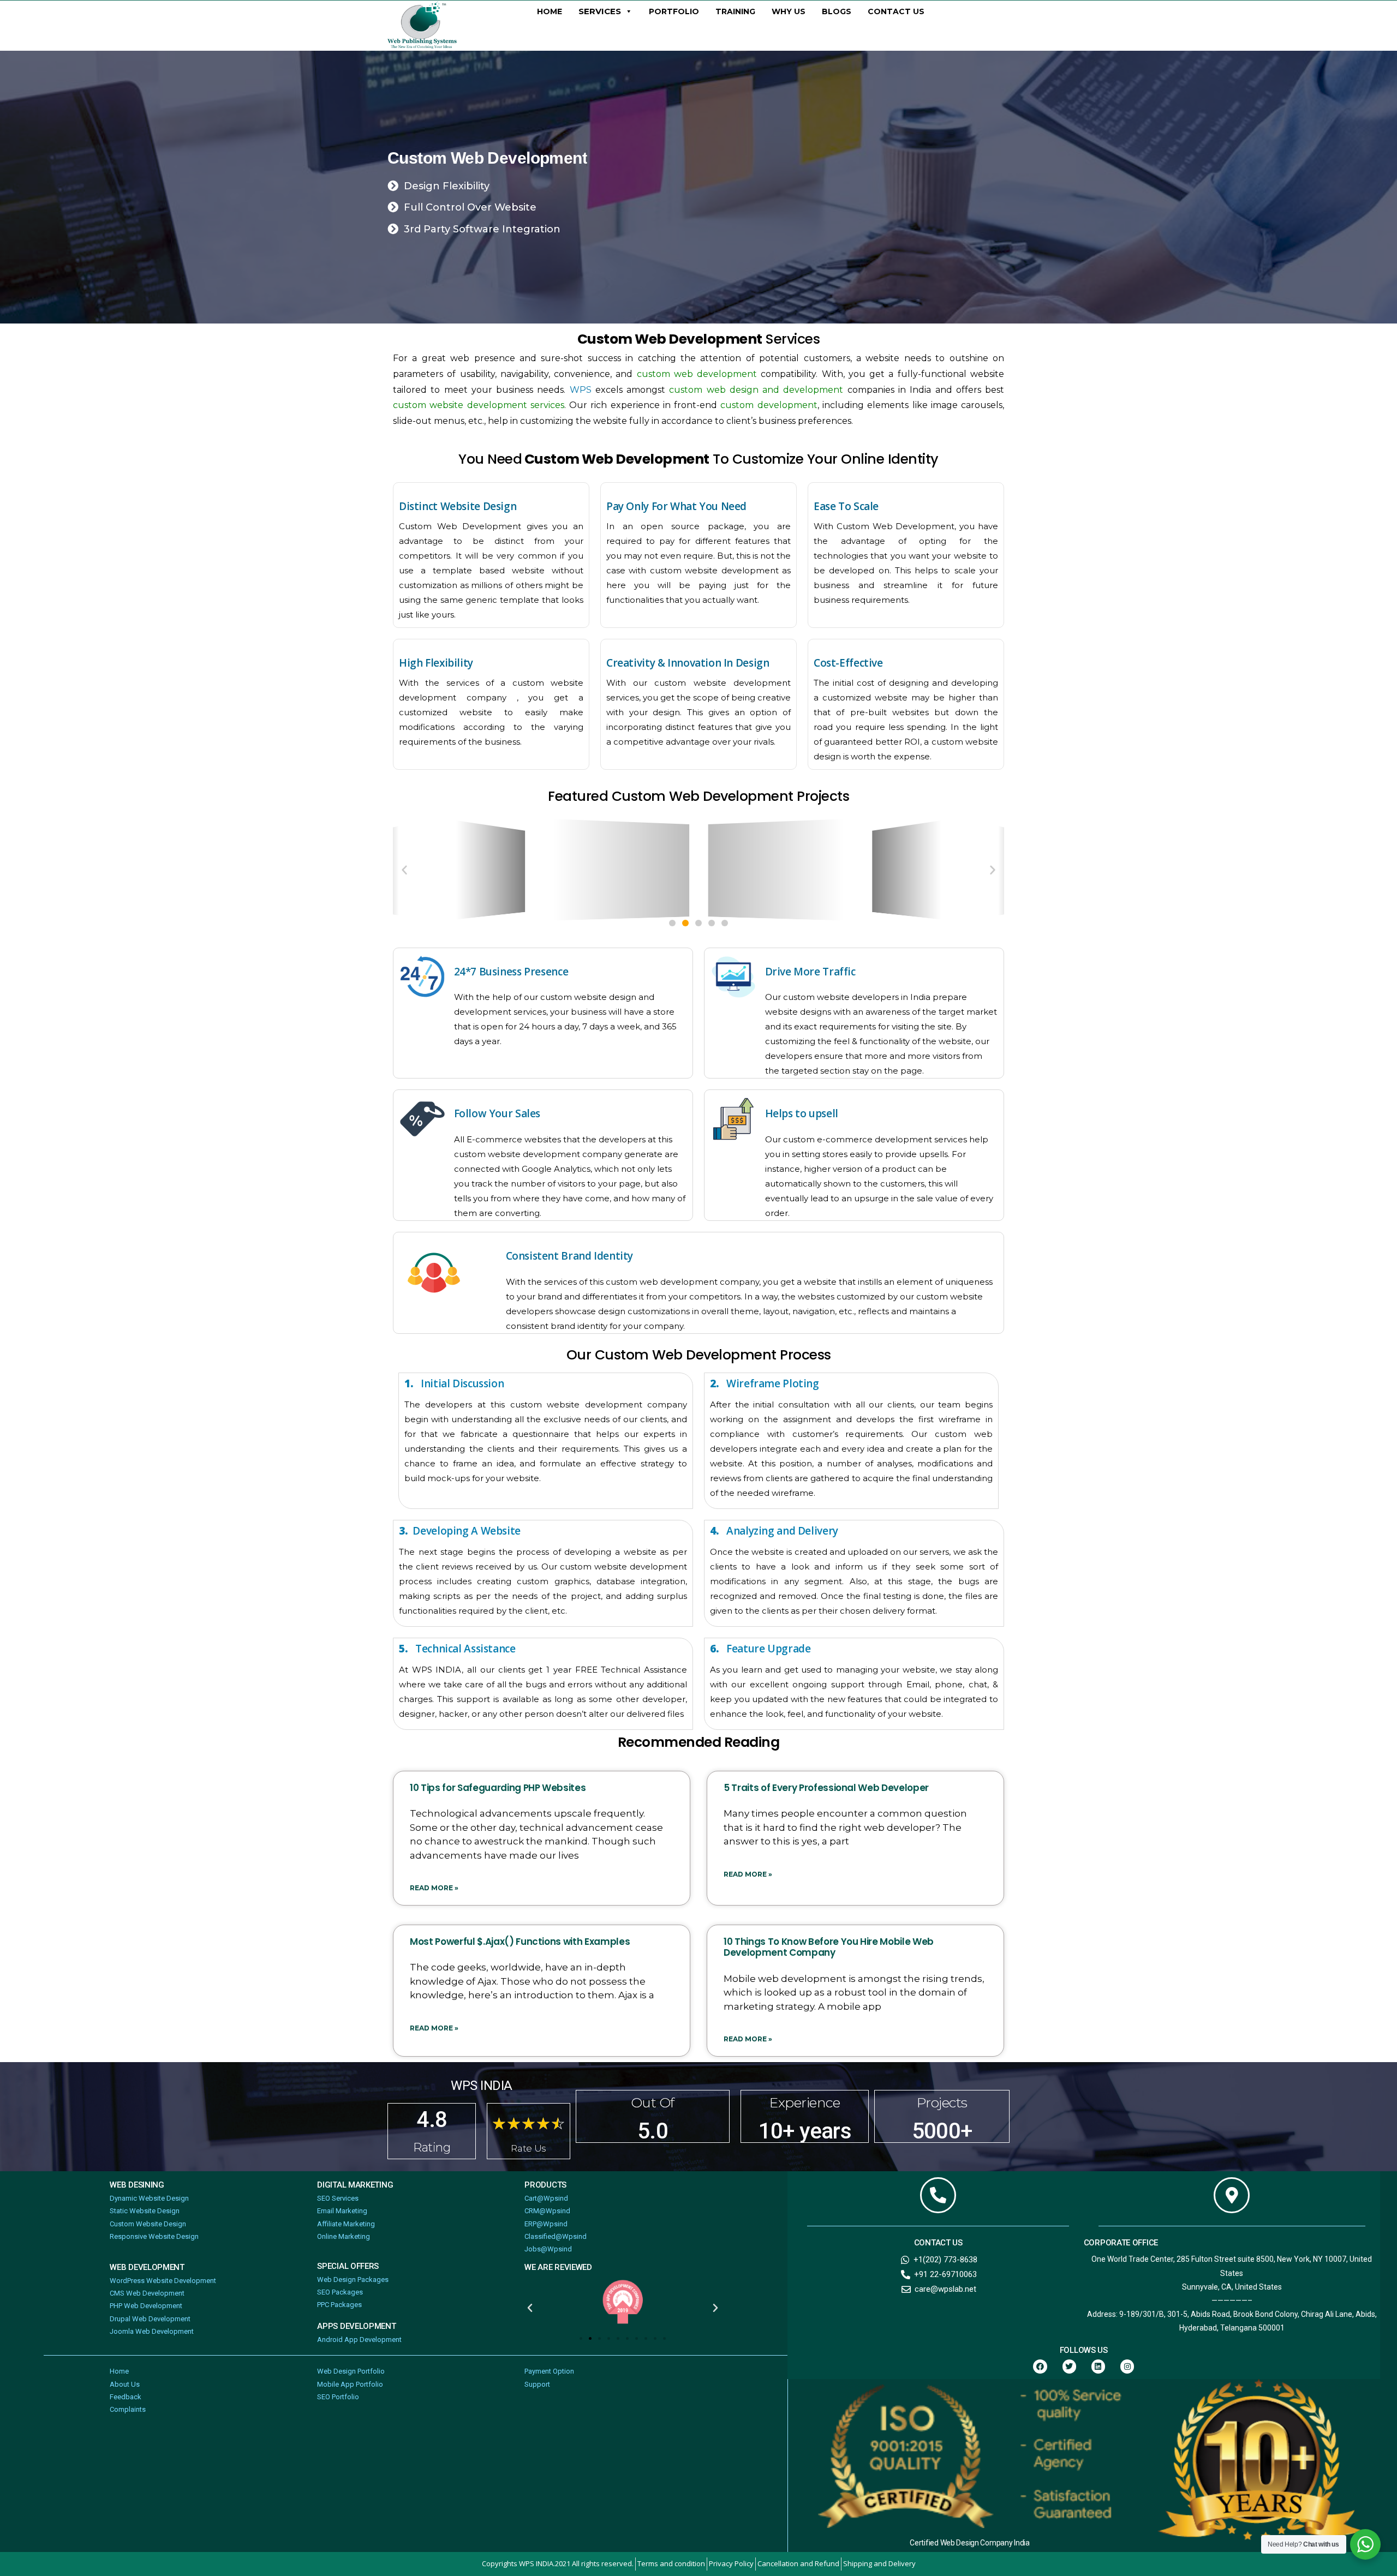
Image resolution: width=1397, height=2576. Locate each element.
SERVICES (600, 11)
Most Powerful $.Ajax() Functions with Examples (520, 1942)
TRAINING (735, 11)
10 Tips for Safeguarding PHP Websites (498, 1788)
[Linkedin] (1098, 2366)
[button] (404, 870)
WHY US (789, 11)
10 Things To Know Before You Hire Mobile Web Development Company (829, 1947)
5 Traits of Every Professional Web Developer (826, 1788)
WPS (581, 390)
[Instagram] (1127, 2366)
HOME (550, 11)
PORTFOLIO (674, 11)
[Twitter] (1069, 2366)
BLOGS (837, 11)
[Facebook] (1040, 2366)
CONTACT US (896, 11)
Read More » (434, 1888)
